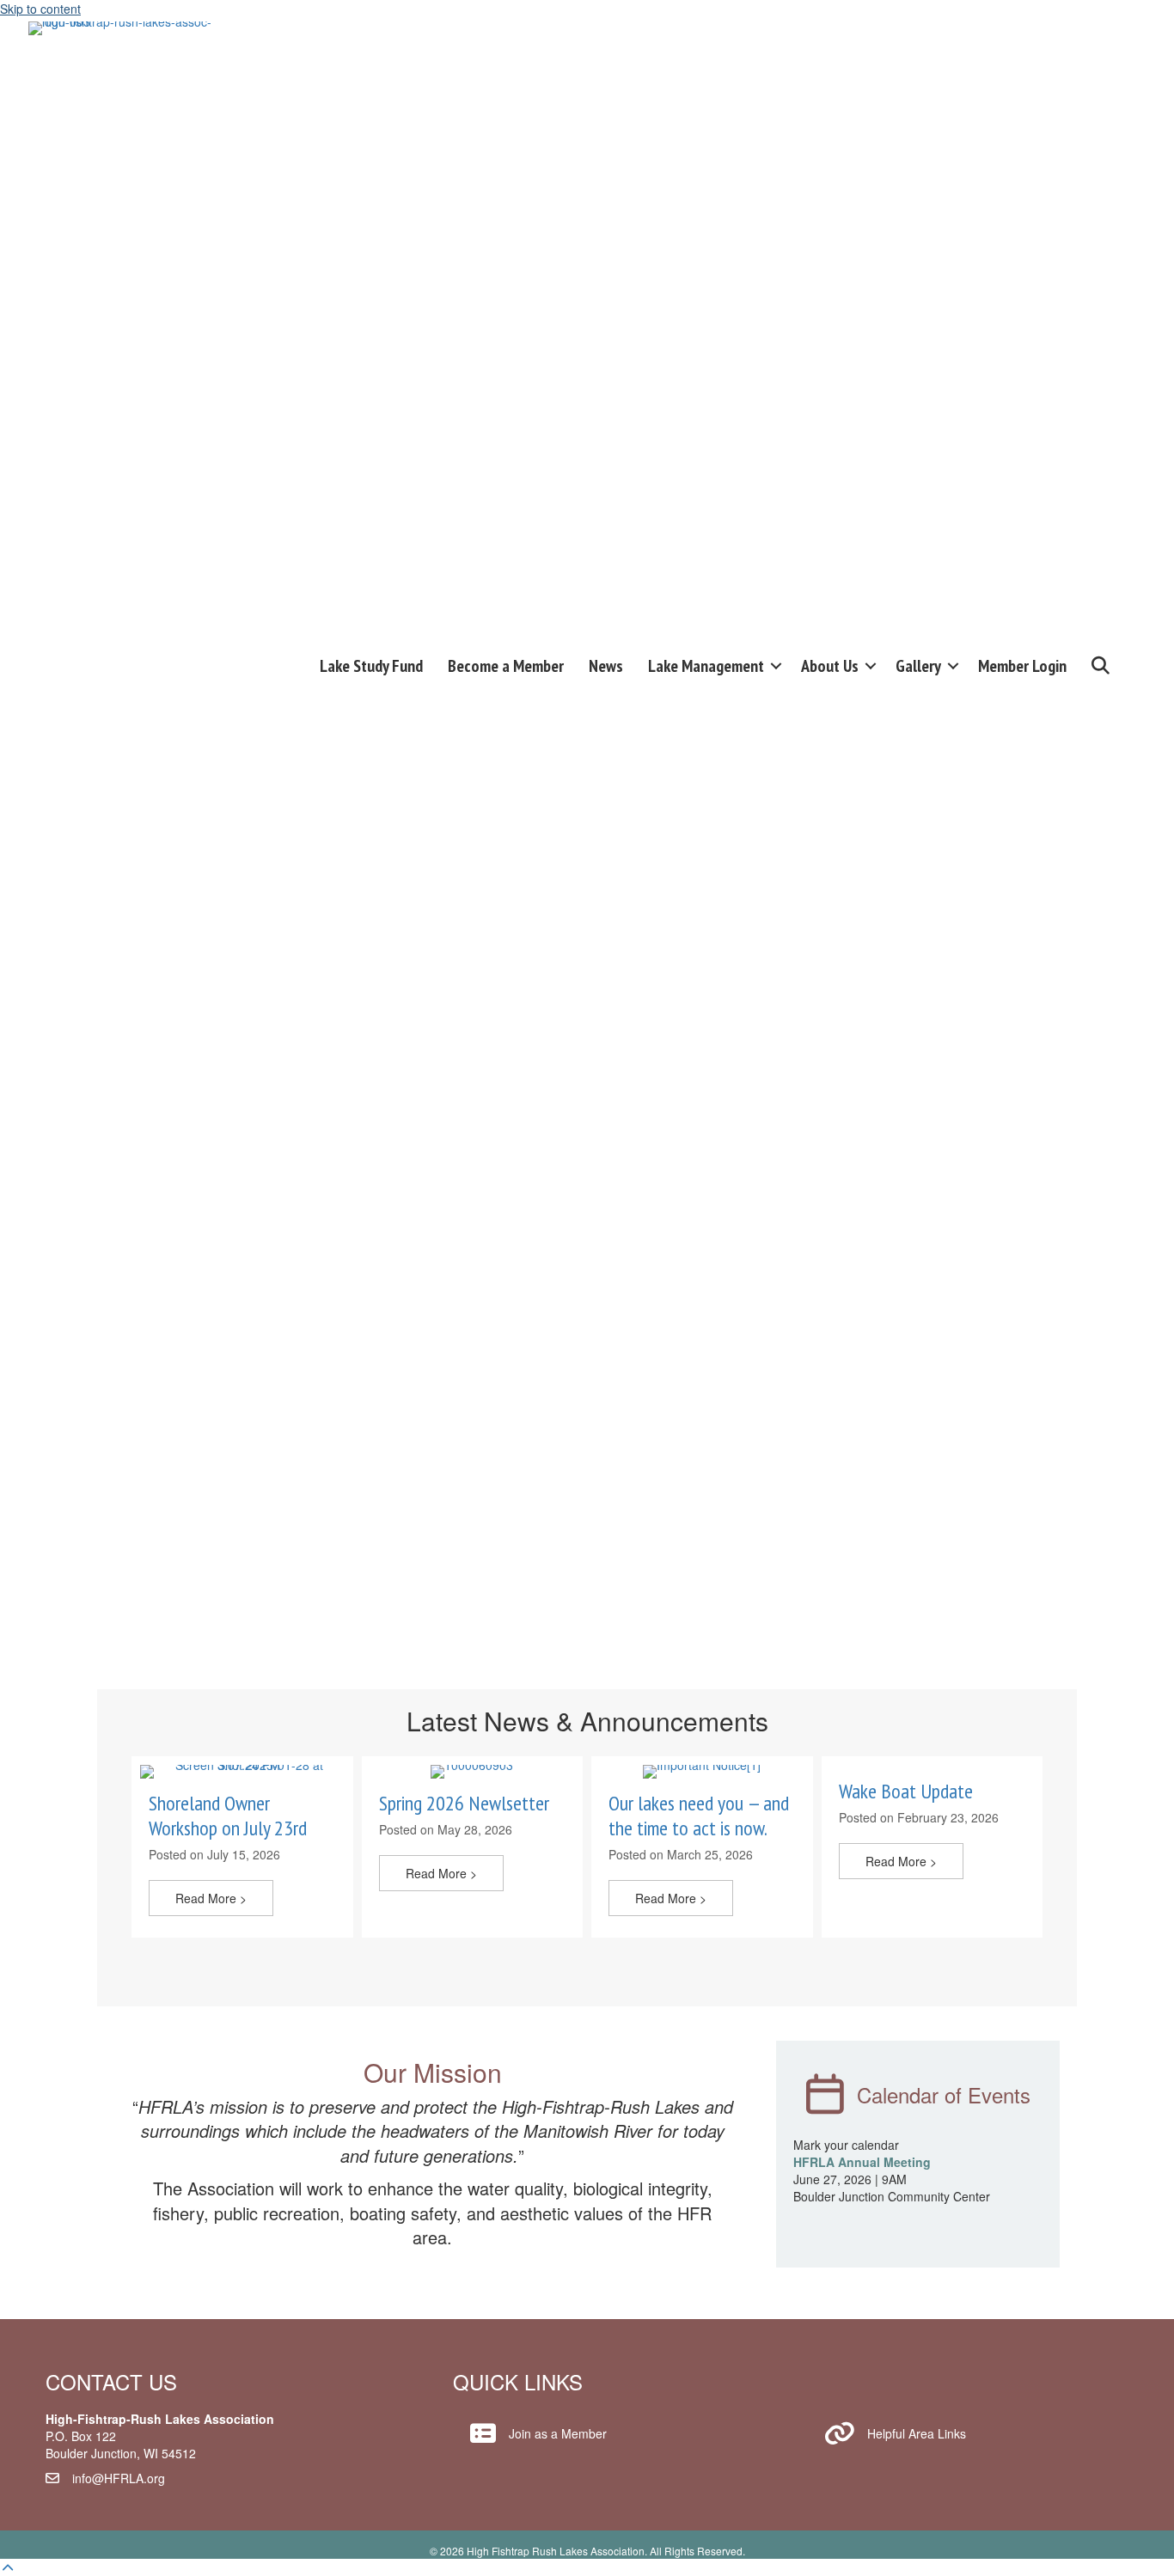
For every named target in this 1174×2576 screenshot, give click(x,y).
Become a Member (506, 666)
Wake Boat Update (906, 1791)
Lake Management (706, 666)
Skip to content (40, 9)
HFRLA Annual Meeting (862, 2162)
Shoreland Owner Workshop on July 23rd (228, 1816)
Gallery (918, 666)
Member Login (1022, 666)
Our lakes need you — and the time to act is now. (699, 1816)
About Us (830, 666)
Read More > (224, 1898)
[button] (776, 666)
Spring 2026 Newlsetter (464, 1803)
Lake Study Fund (371, 666)
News (606, 666)
